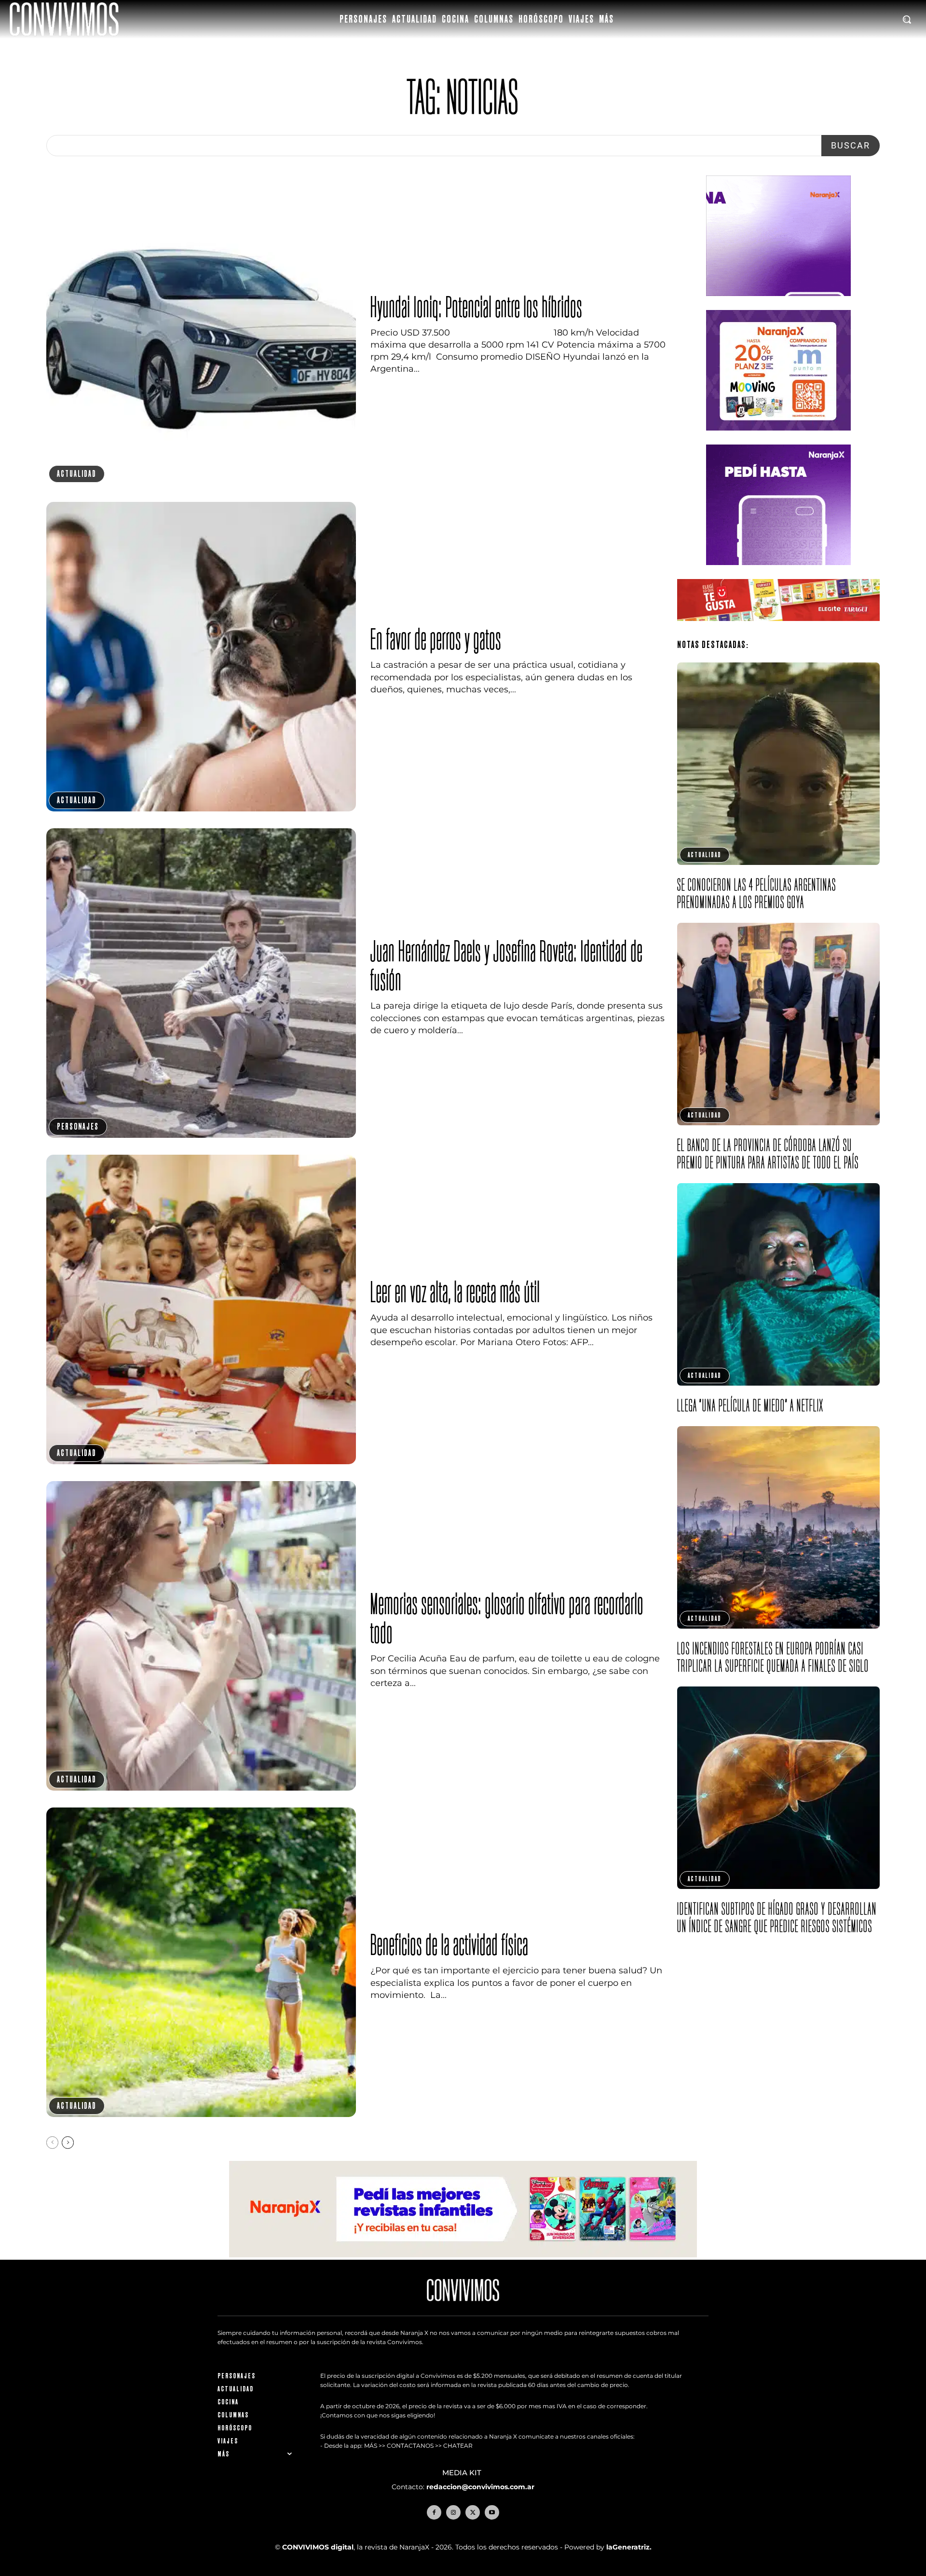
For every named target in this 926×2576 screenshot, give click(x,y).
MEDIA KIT (463, 2473)
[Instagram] (453, 2512)
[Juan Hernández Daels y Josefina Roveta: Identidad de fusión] (201, 983)
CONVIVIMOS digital (318, 2547)
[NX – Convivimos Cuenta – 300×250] (778, 303)
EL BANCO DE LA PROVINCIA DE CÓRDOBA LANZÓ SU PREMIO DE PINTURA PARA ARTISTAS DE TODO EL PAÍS (768, 1153)
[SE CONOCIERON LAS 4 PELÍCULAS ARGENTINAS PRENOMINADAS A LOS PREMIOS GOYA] (778, 764)
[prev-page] (52, 2143)
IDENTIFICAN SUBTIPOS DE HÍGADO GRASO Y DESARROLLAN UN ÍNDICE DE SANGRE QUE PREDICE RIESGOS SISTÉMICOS (777, 1917)
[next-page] (68, 2143)
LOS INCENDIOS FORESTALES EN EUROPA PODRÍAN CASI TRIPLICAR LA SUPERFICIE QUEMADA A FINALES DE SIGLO (773, 1657)
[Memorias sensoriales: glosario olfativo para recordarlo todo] (201, 1636)
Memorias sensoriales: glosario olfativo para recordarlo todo (507, 1618)
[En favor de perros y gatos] (201, 657)
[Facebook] (434, 2512)
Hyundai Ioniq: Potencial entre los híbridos (477, 307)
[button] (907, 19)
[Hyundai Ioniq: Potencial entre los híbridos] (201, 330)
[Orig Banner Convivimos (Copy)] (778, 628)
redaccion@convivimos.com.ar (480, 2487)
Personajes (78, 1126)
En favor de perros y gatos (436, 639)
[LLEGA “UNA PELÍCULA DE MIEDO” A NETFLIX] (778, 1284)
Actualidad (77, 474)
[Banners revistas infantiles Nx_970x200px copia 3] (463, 2255)
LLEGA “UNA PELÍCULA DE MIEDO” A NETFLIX (750, 1405)
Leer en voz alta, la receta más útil (455, 1292)
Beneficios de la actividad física (449, 1944)
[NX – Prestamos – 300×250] (778, 573)
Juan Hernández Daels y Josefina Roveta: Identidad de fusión (507, 965)
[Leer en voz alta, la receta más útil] (201, 1309)
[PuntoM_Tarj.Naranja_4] (778, 438)
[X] (473, 2512)
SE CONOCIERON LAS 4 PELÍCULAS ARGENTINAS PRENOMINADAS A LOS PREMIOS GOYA (757, 893)
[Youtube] (492, 2512)
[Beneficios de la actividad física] (201, 1962)
